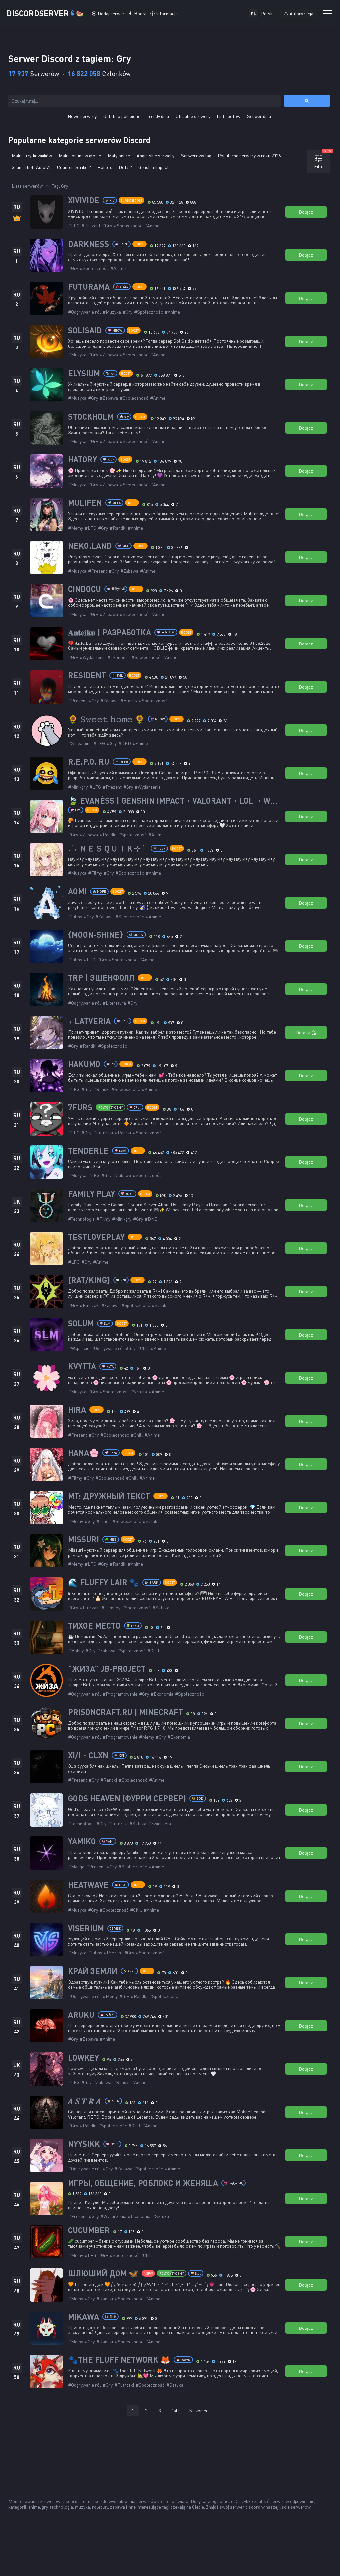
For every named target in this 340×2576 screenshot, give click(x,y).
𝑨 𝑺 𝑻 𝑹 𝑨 (85, 2101)
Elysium (84, 373)
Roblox (105, 167)
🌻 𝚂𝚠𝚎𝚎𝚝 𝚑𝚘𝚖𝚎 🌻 (106, 719)
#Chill (143, 1348)
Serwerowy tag (196, 156)
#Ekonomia (119, 657)
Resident (87, 675)
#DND (125, 743)
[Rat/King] (89, 1280)
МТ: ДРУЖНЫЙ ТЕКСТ (109, 1496)
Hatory (83, 459)
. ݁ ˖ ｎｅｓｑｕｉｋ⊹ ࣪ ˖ (108, 848)
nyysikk (84, 2144)
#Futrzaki (103, 1132)
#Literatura (114, 1003)
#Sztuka (160, 1305)
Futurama (89, 287)
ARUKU (81, 2015)
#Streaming (80, 743)
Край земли (93, 1971)
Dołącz (306, 212)
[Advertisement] (170, 2446)
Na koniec (199, 2410)
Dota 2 (125, 167)
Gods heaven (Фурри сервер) (127, 1798)
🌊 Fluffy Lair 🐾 (104, 1582)
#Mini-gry (78, 787)
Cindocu (85, 589)
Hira (77, 1410)
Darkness (88, 244)
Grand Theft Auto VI (31, 167)
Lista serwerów (27, 186)
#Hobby (76, 1651)
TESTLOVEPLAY (96, 1237)
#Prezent (91, 225)
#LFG (74, 225)
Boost (140, 13)
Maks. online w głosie (80, 156)
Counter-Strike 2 (74, 167)
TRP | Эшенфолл (101, 978)
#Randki (118, 528)
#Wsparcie (79, 1348)
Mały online (119, 156)
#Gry (107, 225)
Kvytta (82, 1366)
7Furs (80, 1107)
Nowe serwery (82, 116)
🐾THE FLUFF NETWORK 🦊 (119, 2360)
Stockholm (91, 417)
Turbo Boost (131, 200)
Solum (81, 1323)
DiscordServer (45, 13)
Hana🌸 (84, 1453)
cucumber (89, 2230)
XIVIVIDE (84, 200)
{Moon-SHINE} (96, 935)
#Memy (76, 528)
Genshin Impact (154, 167)
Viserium (86, 1928)
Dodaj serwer (111, 13)
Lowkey (84, 2058)
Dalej (175, 2410)
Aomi (77, 891)
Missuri (84, 1539)
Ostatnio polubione (122, 116)
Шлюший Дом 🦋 (103, 2273)
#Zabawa (109, 355)
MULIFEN (85, 503)
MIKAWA (84, 2317)
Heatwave (88, 1885)
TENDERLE (88, 1151)
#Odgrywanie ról (85, 312)
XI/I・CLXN (88, 1755)
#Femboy (111, 1607)
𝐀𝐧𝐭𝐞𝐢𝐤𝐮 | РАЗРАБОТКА (110, 632)
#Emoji (103, 1521)
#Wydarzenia (93, 657)
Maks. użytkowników (32, 156)
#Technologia (81, 1219)
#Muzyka (112, 312)
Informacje (167, 13)
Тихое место (94, 1626)
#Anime (152, 225)
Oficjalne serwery (193, 116)
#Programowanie (120, 1694)
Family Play (91, 1194)
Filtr (322, 160)
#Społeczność (128, 225)
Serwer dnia (259, 116)
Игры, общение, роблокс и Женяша (143, 2183)
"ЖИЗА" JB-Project (107, 1669)
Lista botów (229, 116)
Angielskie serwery (156, 156)
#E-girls (129, 700)
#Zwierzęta (160, 1823)
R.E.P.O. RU (89, 762)
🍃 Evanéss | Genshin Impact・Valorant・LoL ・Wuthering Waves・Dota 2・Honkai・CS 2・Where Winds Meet (174, 801)
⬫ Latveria (89, 1021)
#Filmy (95, 873)
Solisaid (85, 330)
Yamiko (82, 1841)
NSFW (148, 2273)
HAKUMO (84, 1064)
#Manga (76, 1867)
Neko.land (90, 546)
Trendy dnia (158, 116)
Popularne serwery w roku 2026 (249, 156)
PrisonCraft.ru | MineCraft (126, 1712)
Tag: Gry (60, 186)
